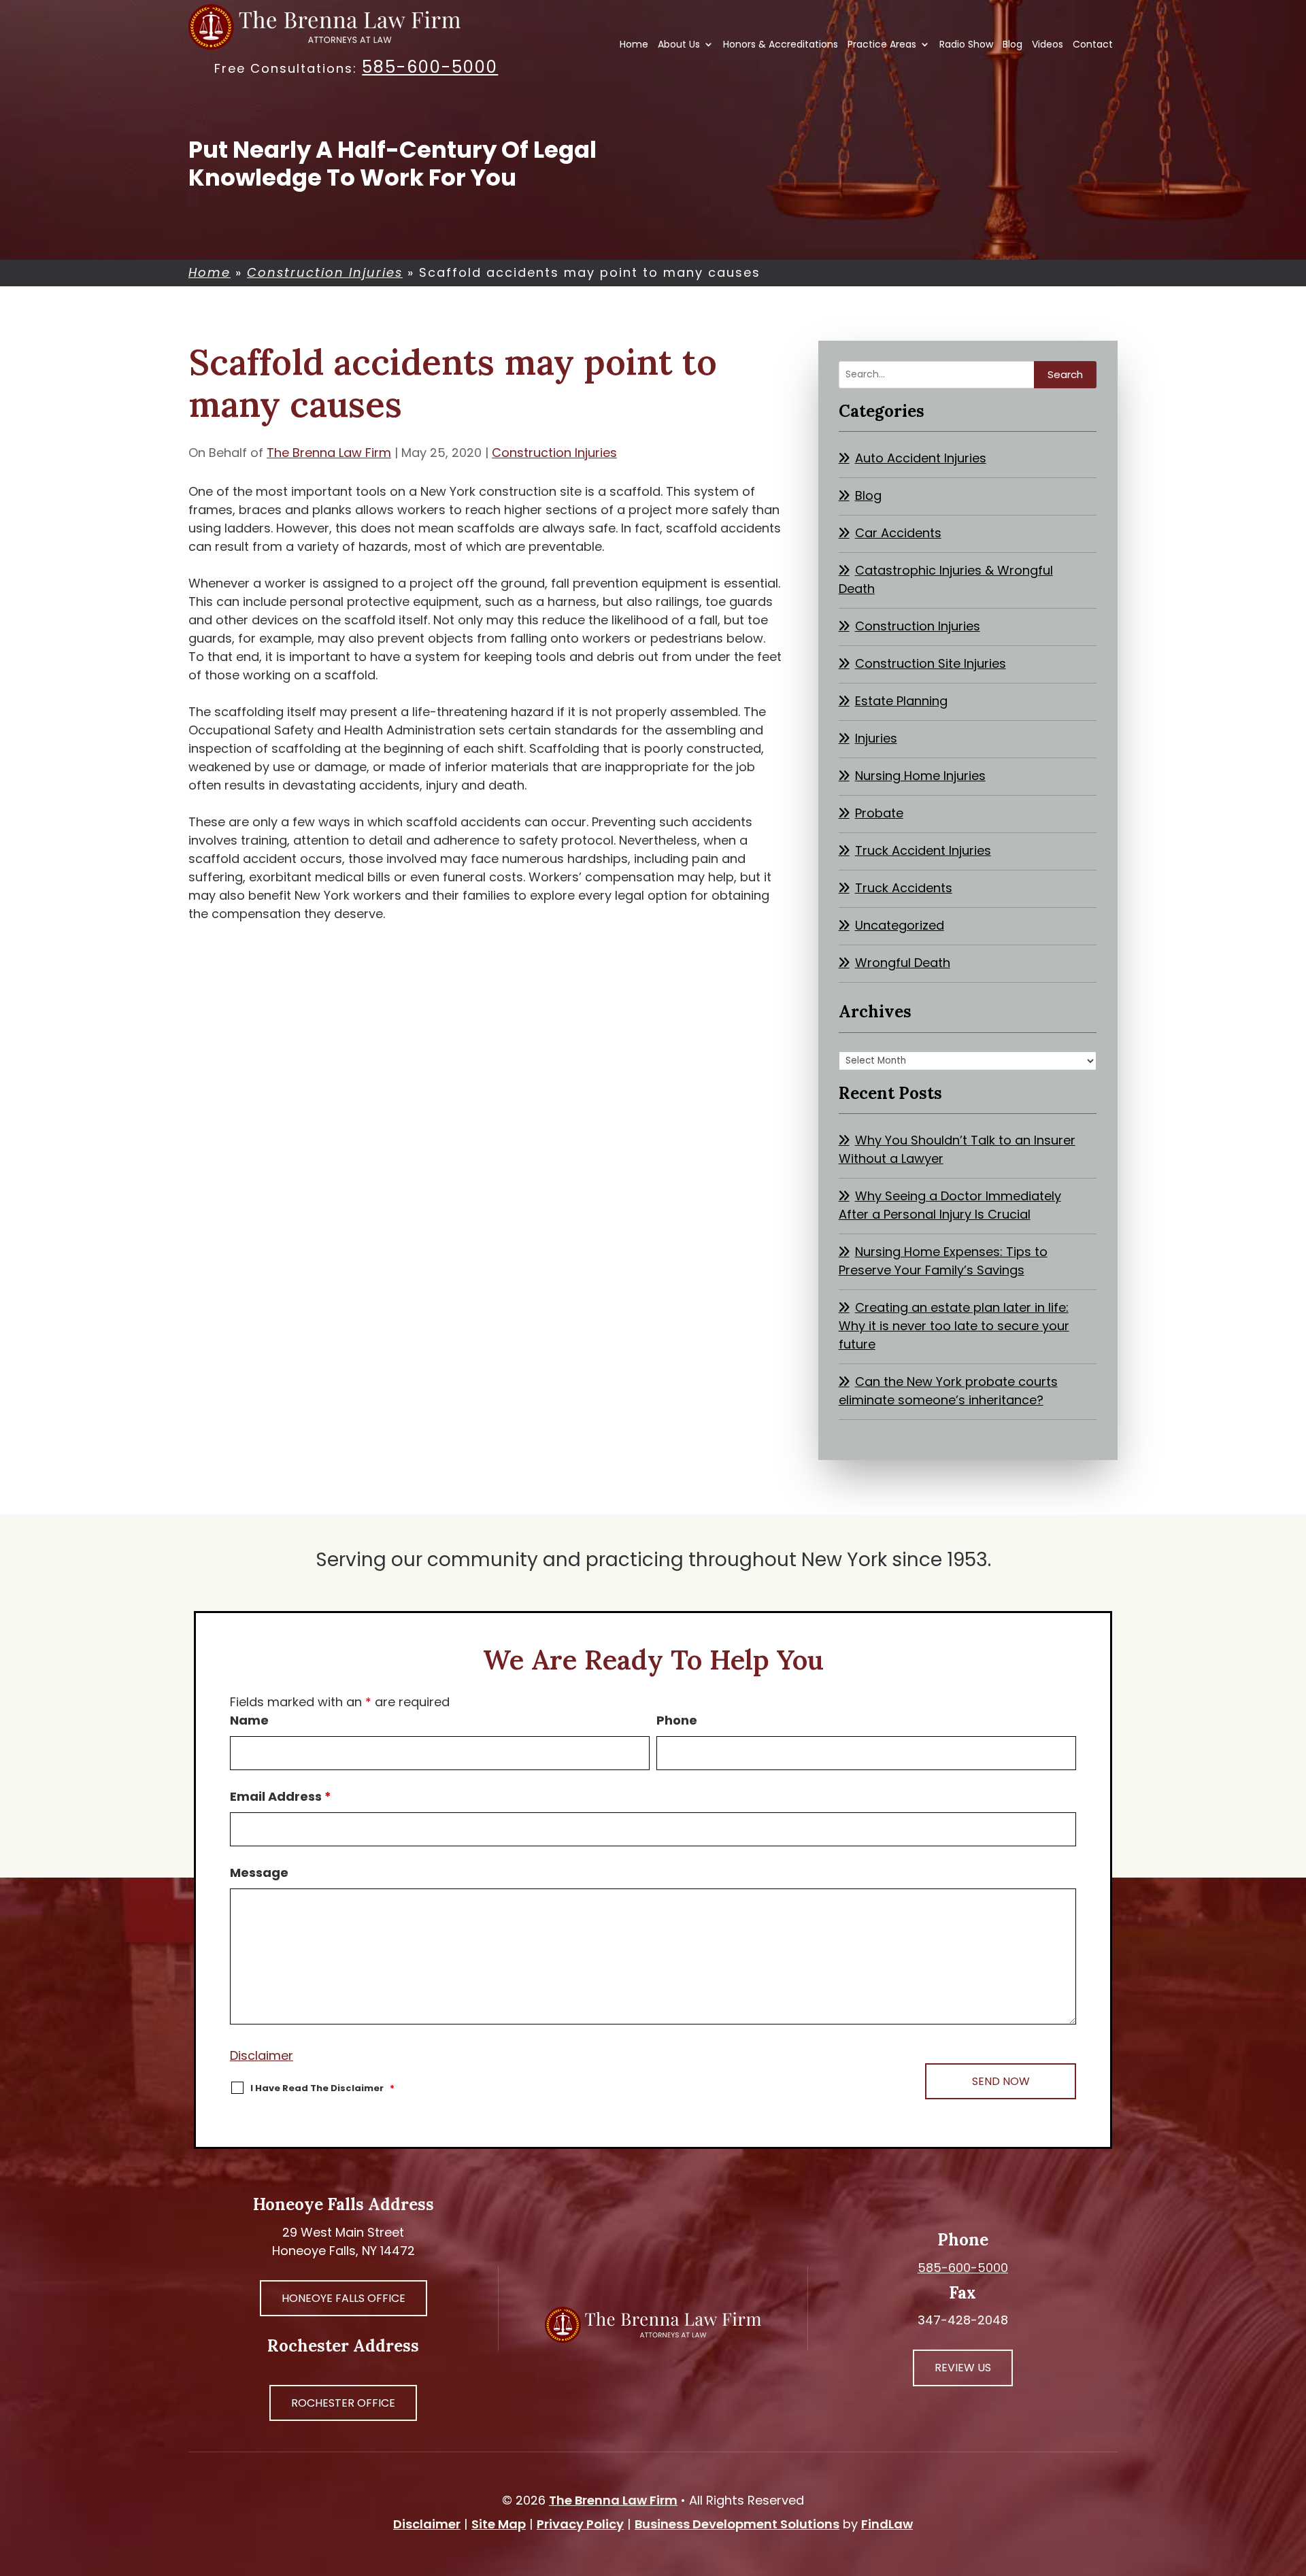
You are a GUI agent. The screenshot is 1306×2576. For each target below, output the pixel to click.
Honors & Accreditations (781, 45)
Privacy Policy (580, 2524)
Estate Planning (901, 701)
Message (259, 1872)
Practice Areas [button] (882, 45)
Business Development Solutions (737, 2524)
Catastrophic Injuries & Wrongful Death (946, 579)
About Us (679, 45)
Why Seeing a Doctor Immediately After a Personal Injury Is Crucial (950, 1205)
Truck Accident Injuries (923, 850)
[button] (1292, 2477)
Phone (677, 1720)
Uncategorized (900, 925)
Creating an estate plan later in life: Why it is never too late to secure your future (954, 1326)
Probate (879, 813)
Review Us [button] (963, 2368)
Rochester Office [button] (343, 2403)
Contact (1093, 45)
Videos (1048, 45)
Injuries (876, 738)
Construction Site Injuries (931, 663)
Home (634, 45)
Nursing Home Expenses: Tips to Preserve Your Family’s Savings (943, 1261)
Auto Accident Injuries (921, 458)
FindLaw (887, 2524)
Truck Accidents (904, 888)
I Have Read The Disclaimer (322, 2088)
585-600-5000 (430, 67)
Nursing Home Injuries (920, 776)
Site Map (499, 2524)
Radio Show (966, 45)
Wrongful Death (903, 963)
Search (1065, 374)
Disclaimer (262, 2055)
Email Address (281, 1796)
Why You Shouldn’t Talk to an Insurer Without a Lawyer (957, 1149)
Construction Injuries (554, 453)
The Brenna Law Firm (329, 453)
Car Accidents (898, 533)
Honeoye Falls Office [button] (344, 2298)
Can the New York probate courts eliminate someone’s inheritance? (948, 1391)
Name (249, 1720)
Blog (1012, 45)
